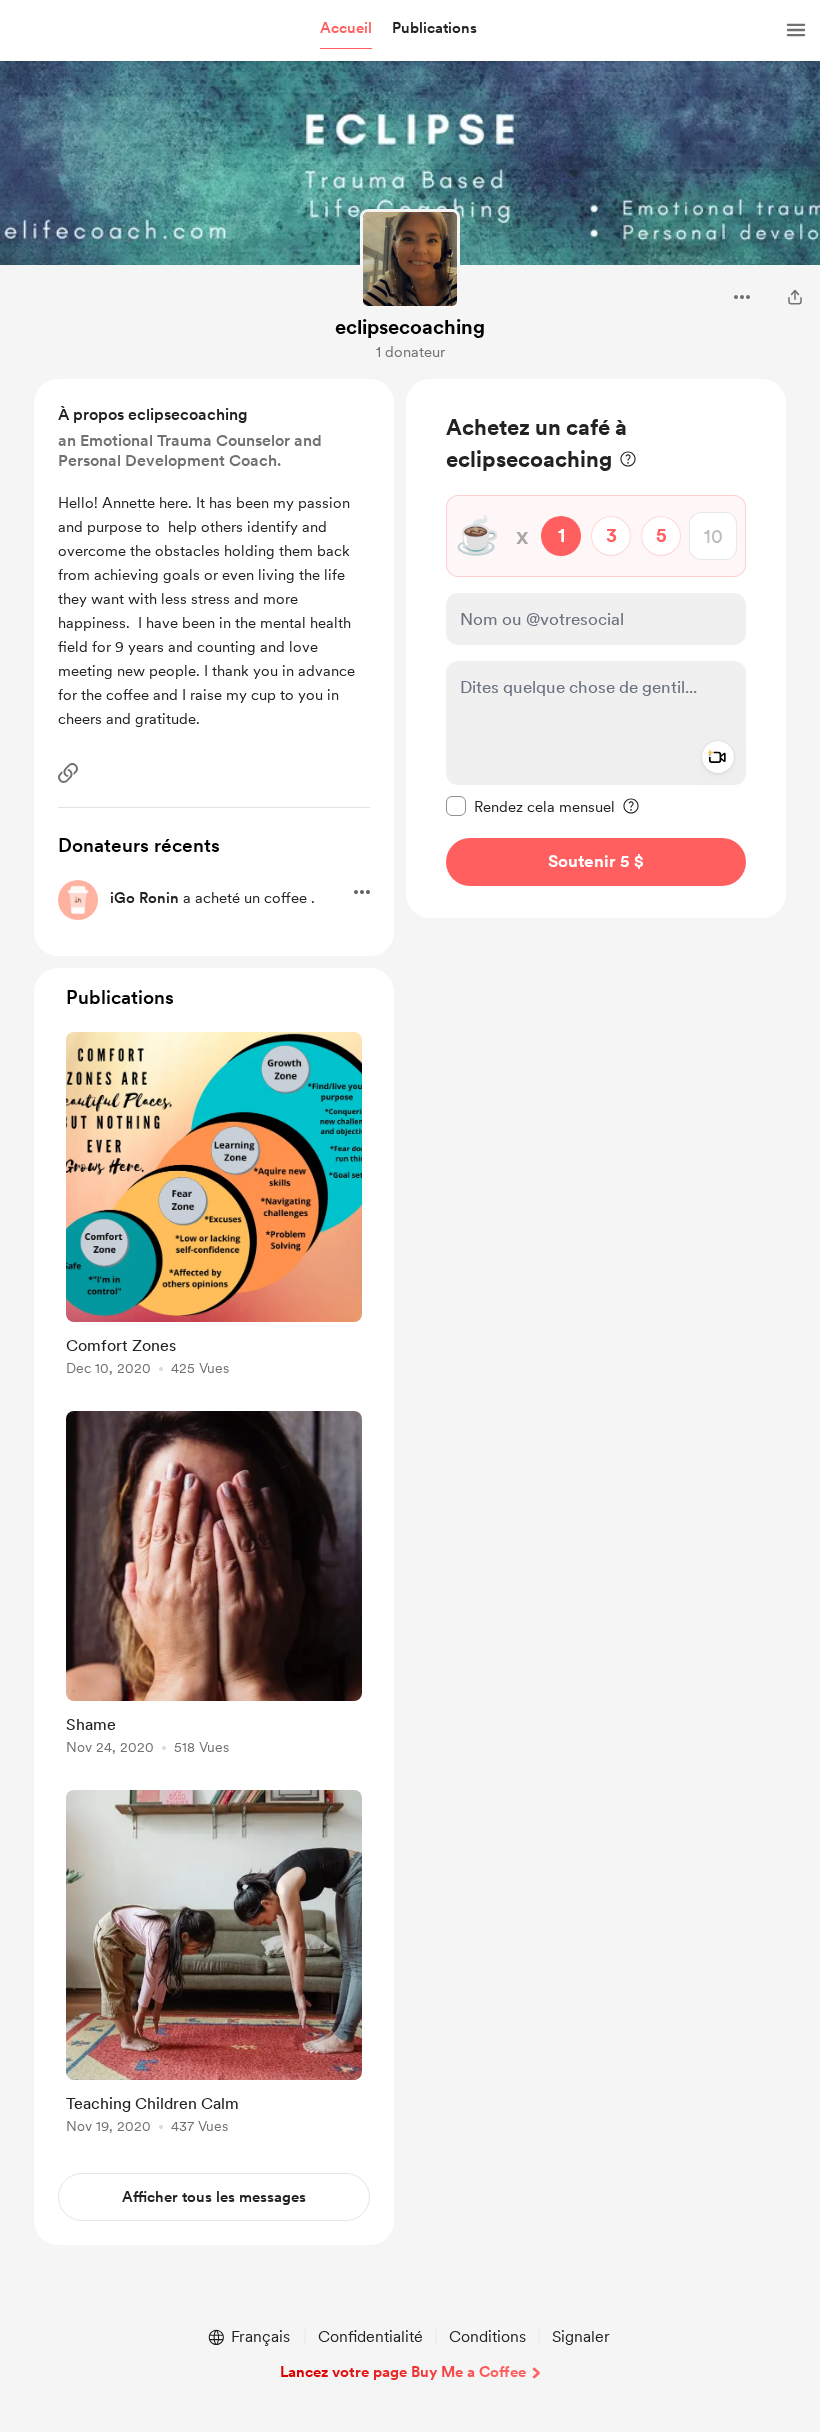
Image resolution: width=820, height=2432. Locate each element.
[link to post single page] (214, 1207)
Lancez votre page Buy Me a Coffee (403, 2372)
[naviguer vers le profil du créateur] (410, 259)
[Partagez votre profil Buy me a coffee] (795, 297)
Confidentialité (370, 2336)
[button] (346, 29)
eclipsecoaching (410, 327)
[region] (596, 648)
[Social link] (68, 773)
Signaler (581, 2336)
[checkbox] (530, 806)
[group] (214, 1207)
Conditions (487, 2336)
